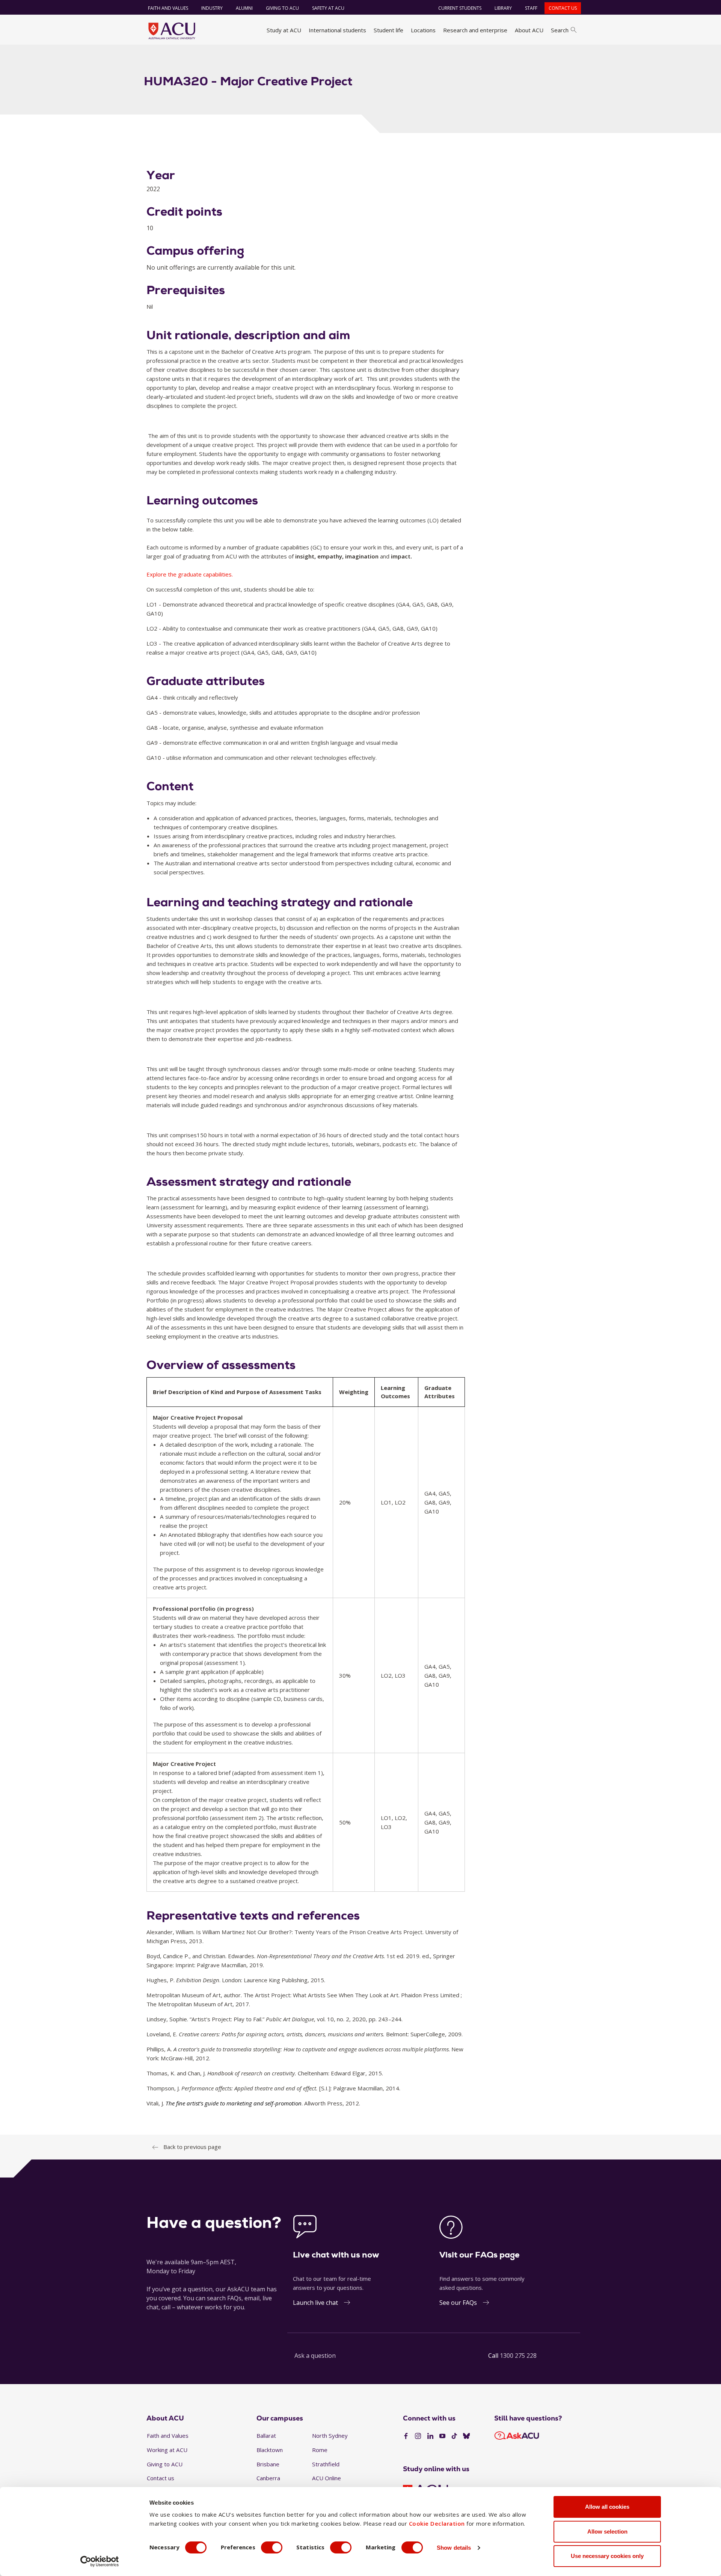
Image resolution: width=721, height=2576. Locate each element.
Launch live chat (315, 2303)
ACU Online (327, 2478)
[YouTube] (442, 2436)
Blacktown (270, 2450)
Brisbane (268, 2464)
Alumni (244, 8)
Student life (388, 30)
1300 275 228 (518, 2356)
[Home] (172, 31)
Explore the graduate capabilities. (190, 574)
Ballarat (266, 2436)
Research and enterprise (475, 30)
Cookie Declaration (437, 2523)
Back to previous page (192, 2147)
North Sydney (330, 2436)
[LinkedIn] (430, 2436)
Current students (460, 8)
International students (337, 30)
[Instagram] (418, 2436)
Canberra (268, 2478)
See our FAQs (458, 2303)
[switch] (272, 2547)
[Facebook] (406, 2436)
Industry (212, 8)
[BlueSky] (466, 2436)
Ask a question (315, 2356)
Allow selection (607, 2531)
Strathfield (326, 2464)
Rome (320, 2450)
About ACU (529, 30)
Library (503, 8)
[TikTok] (454, 2436)
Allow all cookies (607, 2507)
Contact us (563, 8)
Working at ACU (167, 2450)
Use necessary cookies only (607, 2556)
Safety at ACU (328, 8)
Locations (423, 30)
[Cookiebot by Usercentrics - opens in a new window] (100, 2561)
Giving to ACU (282, 8)
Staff (531, 8)
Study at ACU (284, 30)
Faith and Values (168, 8)
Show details (454, 2548)
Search (560, 30)
